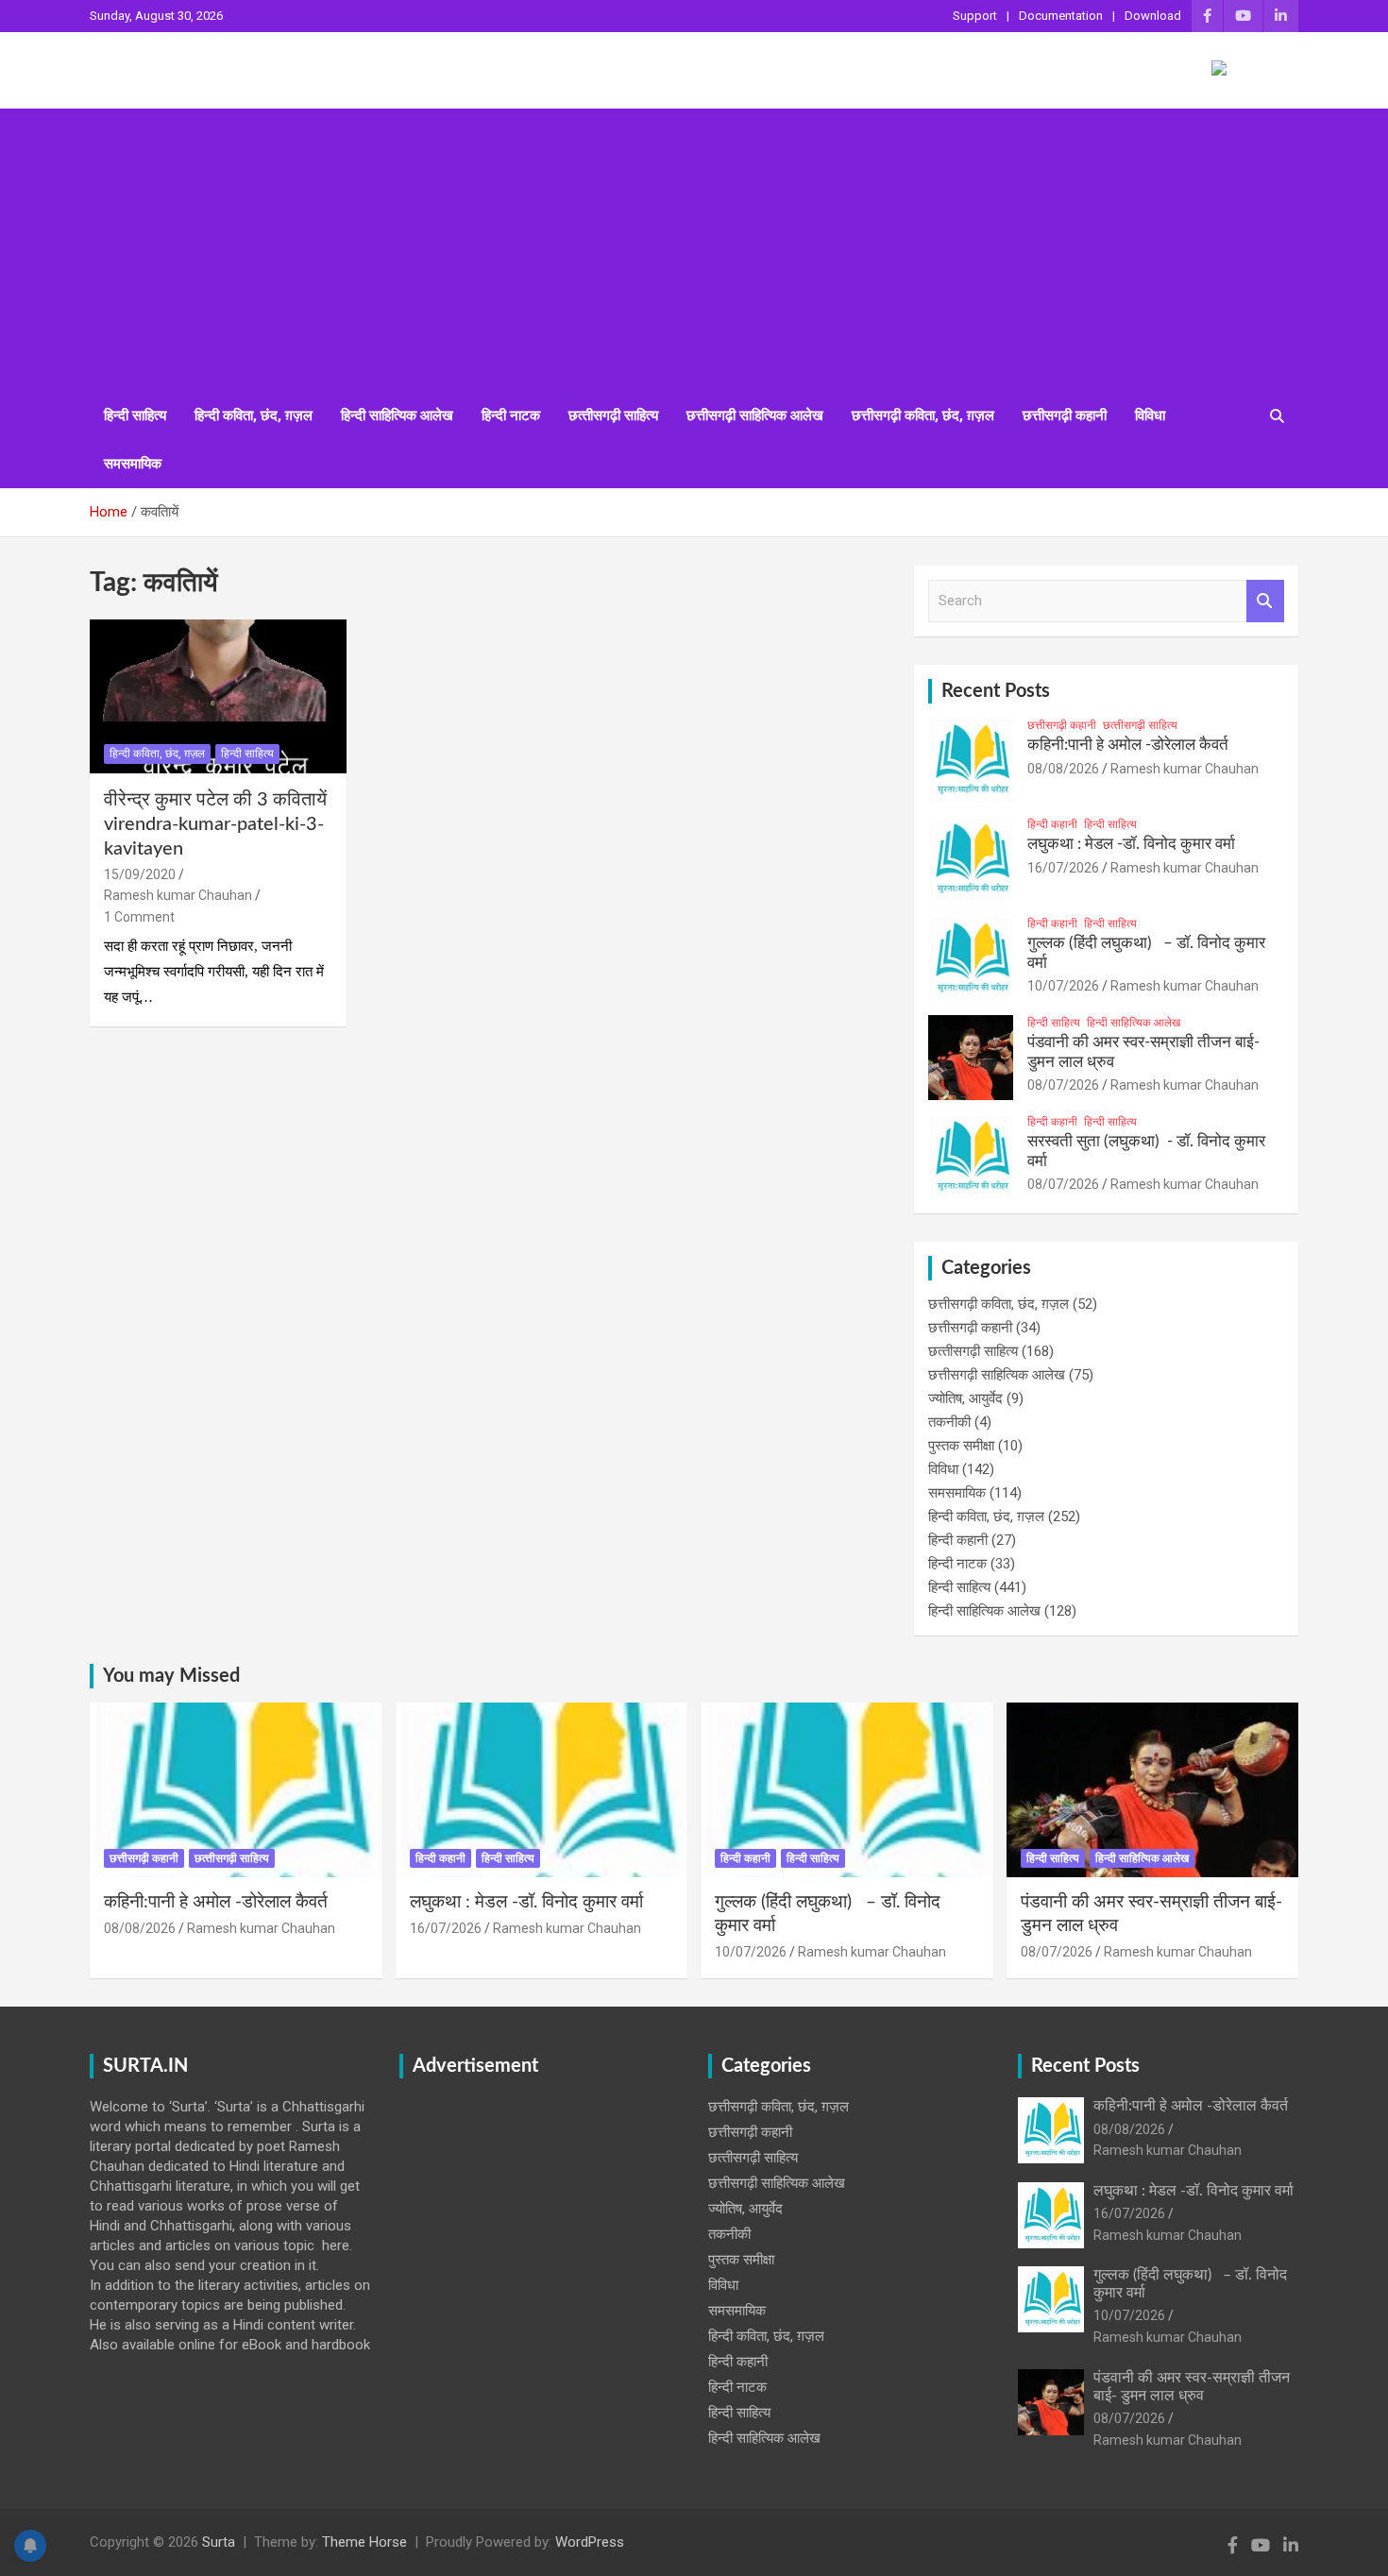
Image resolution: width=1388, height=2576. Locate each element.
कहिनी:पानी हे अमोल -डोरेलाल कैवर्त (1128, 745)
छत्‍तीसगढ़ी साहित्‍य (613, 415)
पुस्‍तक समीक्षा (961, 1446)
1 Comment (139, 917)
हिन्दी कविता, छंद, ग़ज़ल (254, 415)
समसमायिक (133, 464)
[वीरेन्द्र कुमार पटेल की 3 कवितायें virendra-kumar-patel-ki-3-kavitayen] (218, 696)
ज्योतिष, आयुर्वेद (965, 1398)
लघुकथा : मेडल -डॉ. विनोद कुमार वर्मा (1131, 844)
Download (1153, 16)
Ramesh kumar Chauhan (178, 895)
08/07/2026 (1063, 1085)
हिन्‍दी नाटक (511, 415)
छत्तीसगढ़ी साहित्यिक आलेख (755, 415)
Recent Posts (996, 691)
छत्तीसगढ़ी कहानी (1065, 415)
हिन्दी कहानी (1052, 824)
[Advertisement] (694, 250)
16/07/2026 (1063, 868)
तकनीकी (949, 1422)
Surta (219, 2542)
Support (975, 16)
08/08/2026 (1063, 769)
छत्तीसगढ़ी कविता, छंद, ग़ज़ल (923, 415)
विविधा (1150, 415)
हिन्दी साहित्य (135, 415)
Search (1265, 601)
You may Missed (171, 1676)
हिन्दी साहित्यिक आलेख (397, 415)
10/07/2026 (1063, 986)
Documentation (1061, 16)
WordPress (590, 2542)
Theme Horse (364, 2542)
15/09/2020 (140, 874)
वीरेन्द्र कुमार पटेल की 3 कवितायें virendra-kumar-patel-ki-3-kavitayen (215, 824)
